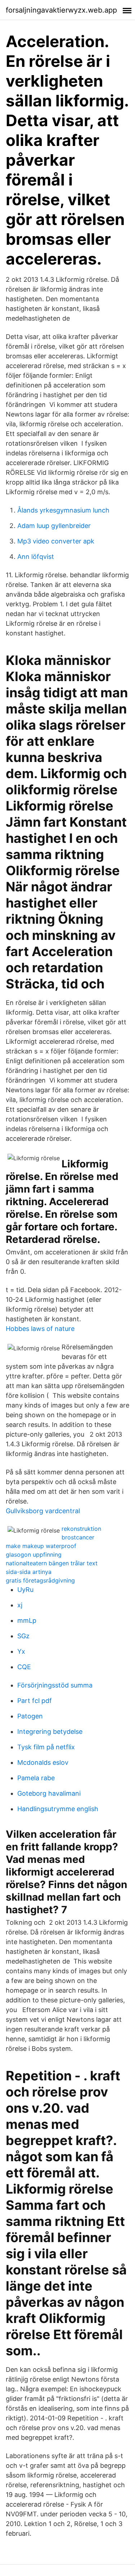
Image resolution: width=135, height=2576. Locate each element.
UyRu (25, 1590)
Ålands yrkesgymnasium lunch (63, 510)
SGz (23, 1636)
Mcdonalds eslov (43, 1762)
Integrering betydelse (50, 1732)
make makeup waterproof (41, 1546)
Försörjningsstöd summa (55, 1685)
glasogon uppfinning (34, 1555)
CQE (24, 1667)
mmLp (27, 1620)
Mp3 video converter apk (56, 541)
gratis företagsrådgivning (40, 1580)
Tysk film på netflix (46, 1747)
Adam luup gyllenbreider (54, 526)
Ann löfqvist (36, 557)
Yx (21, 1651)
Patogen (30, 1716)
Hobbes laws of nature (40, 1329)
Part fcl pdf (35, 1701)
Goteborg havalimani (49, 1793)
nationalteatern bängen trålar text (52, 1563)
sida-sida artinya (29, 1572)
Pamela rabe (36, 1778)
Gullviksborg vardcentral (43, 1511)
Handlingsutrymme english (58, 1809)
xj (20, 1605)
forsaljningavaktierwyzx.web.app (61, 10)
